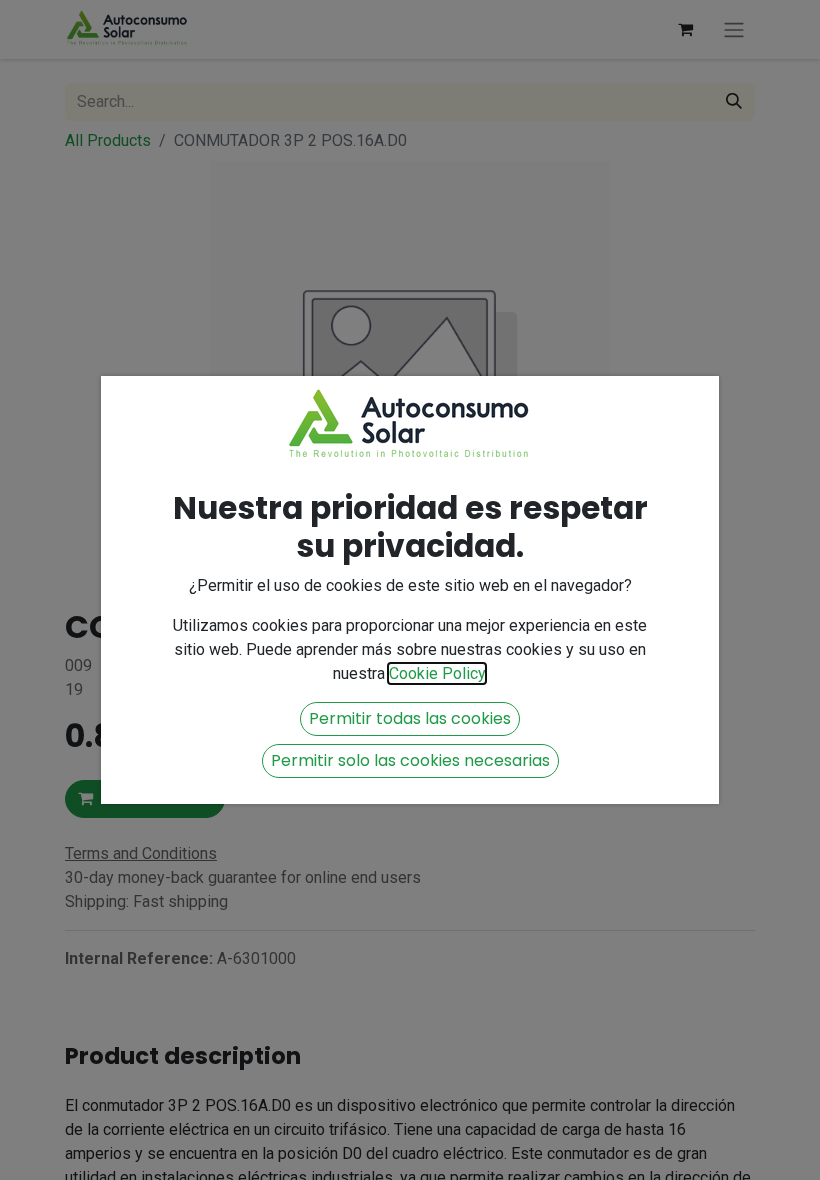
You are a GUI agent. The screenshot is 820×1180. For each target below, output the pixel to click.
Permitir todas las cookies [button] (410, 718)
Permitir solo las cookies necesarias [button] (410, 760)
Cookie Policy (437, 673)
